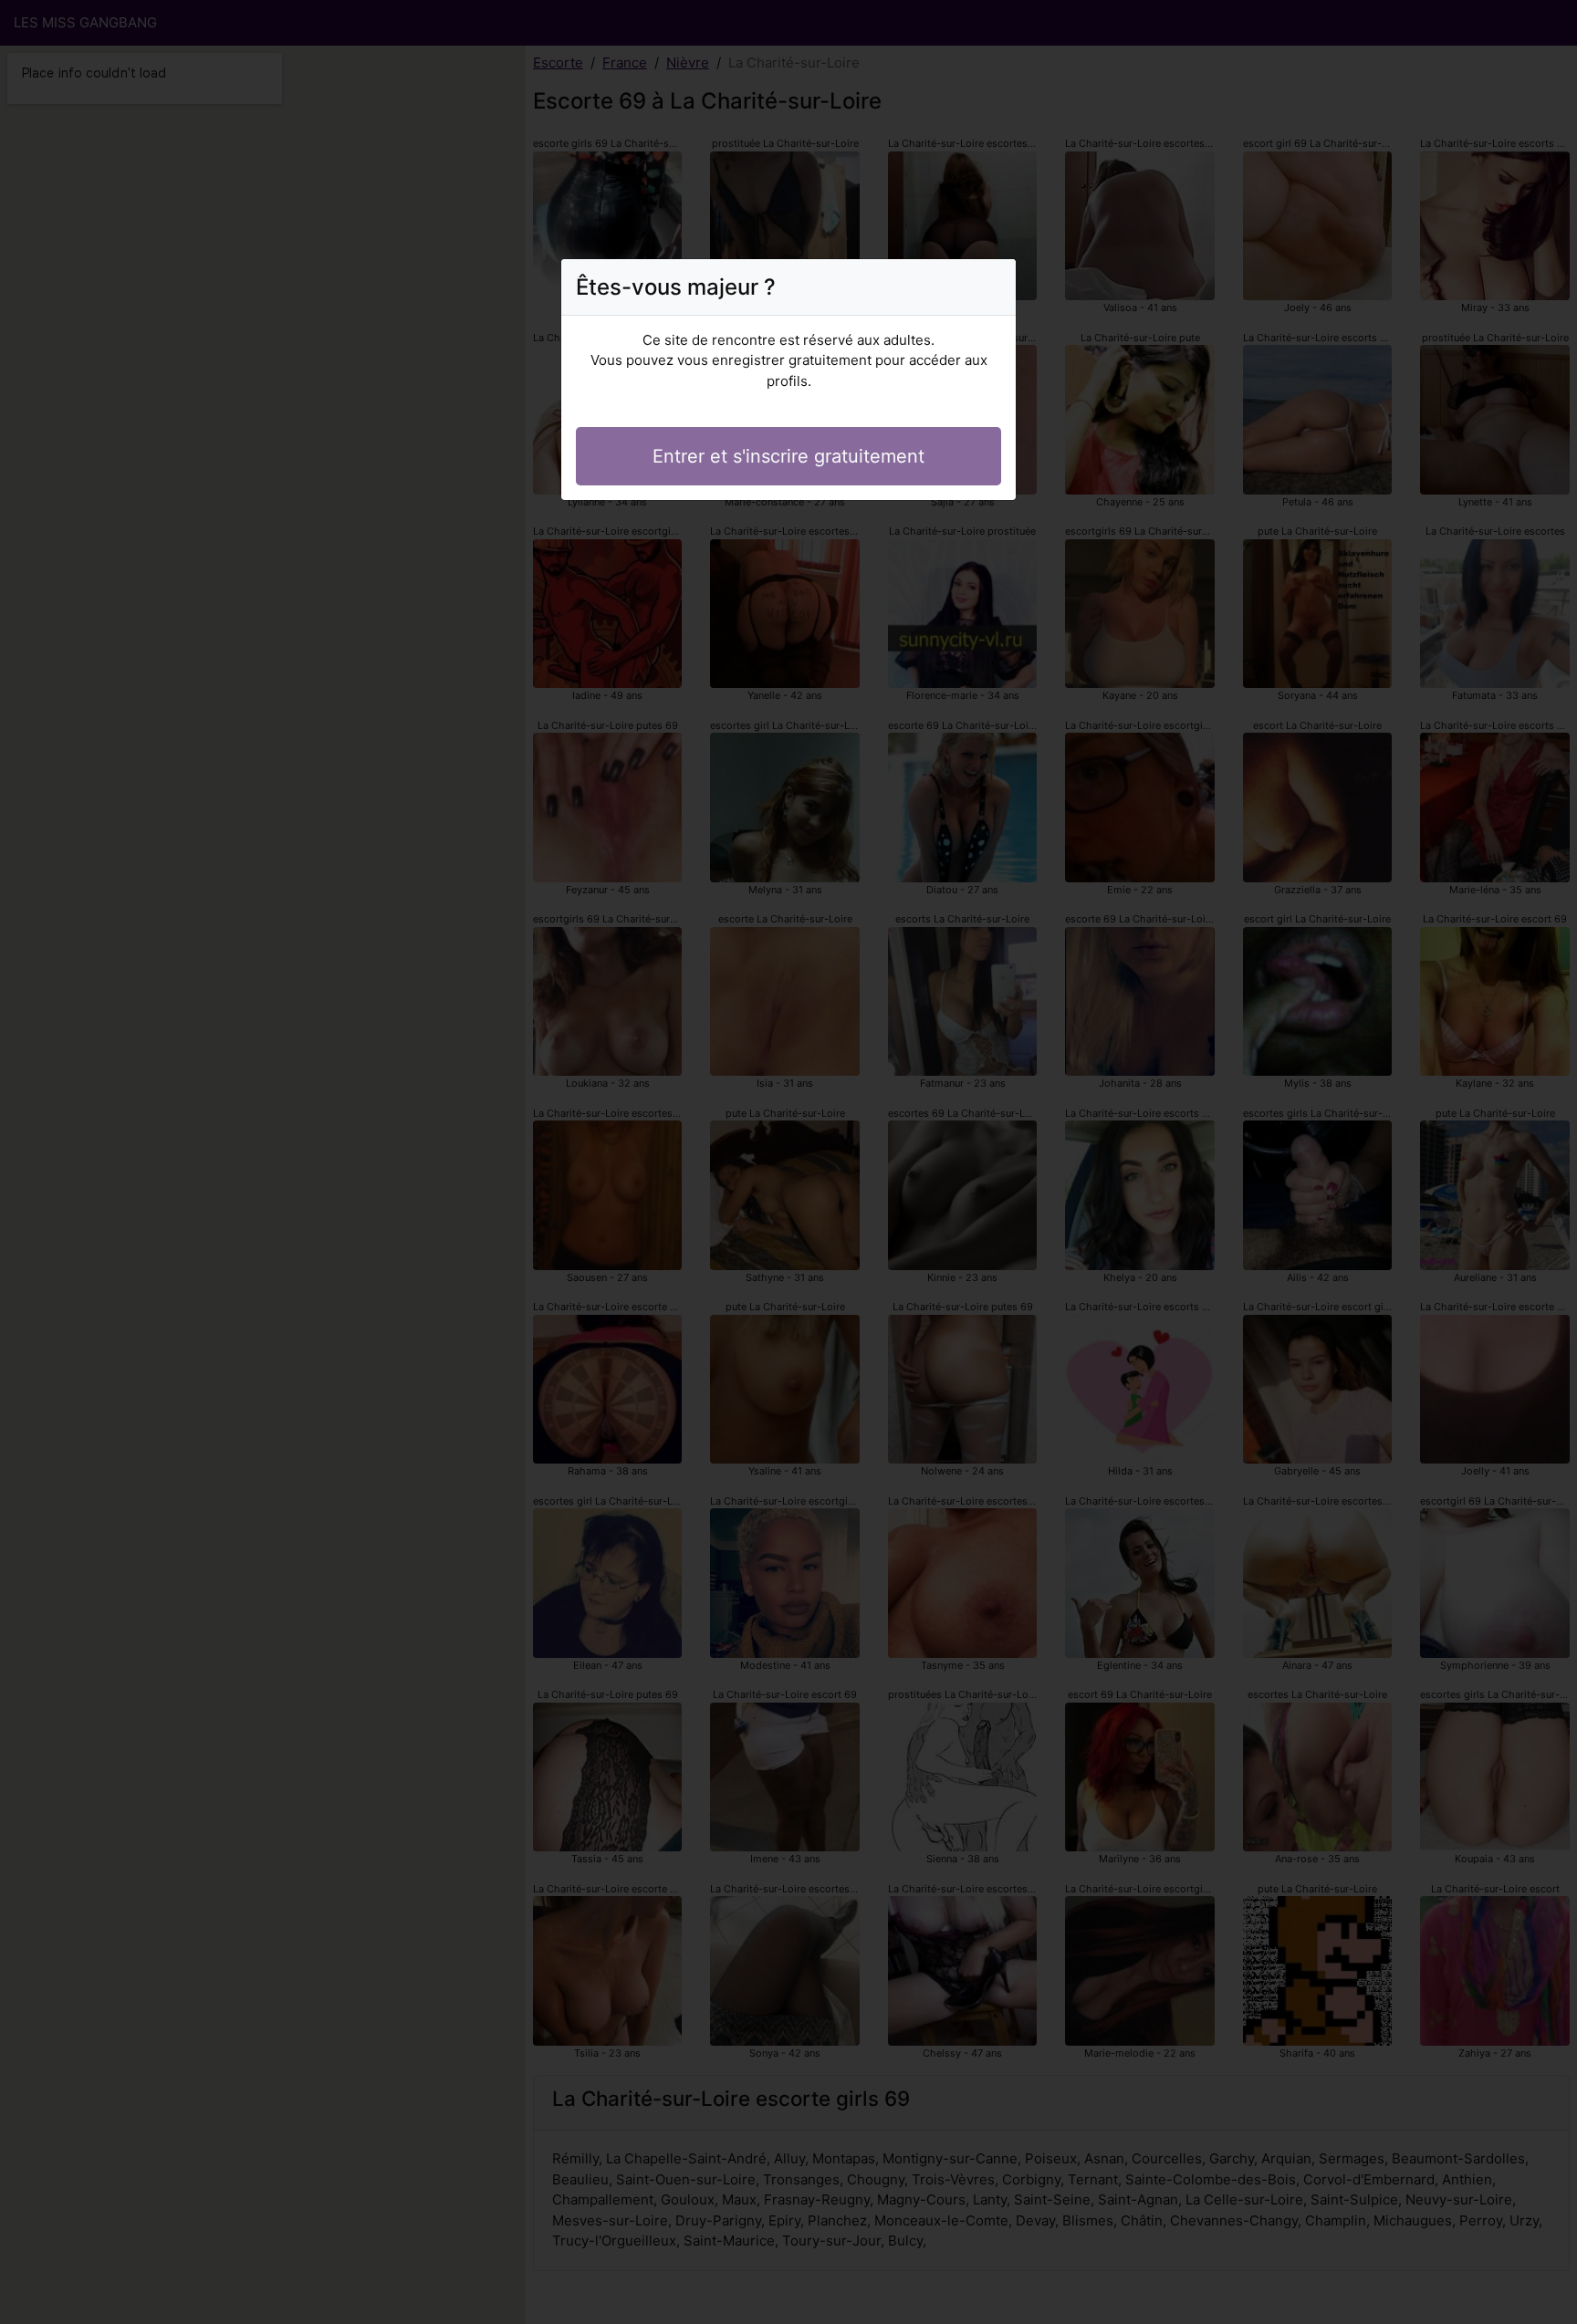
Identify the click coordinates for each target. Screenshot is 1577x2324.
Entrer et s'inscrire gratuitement (788, 456)
